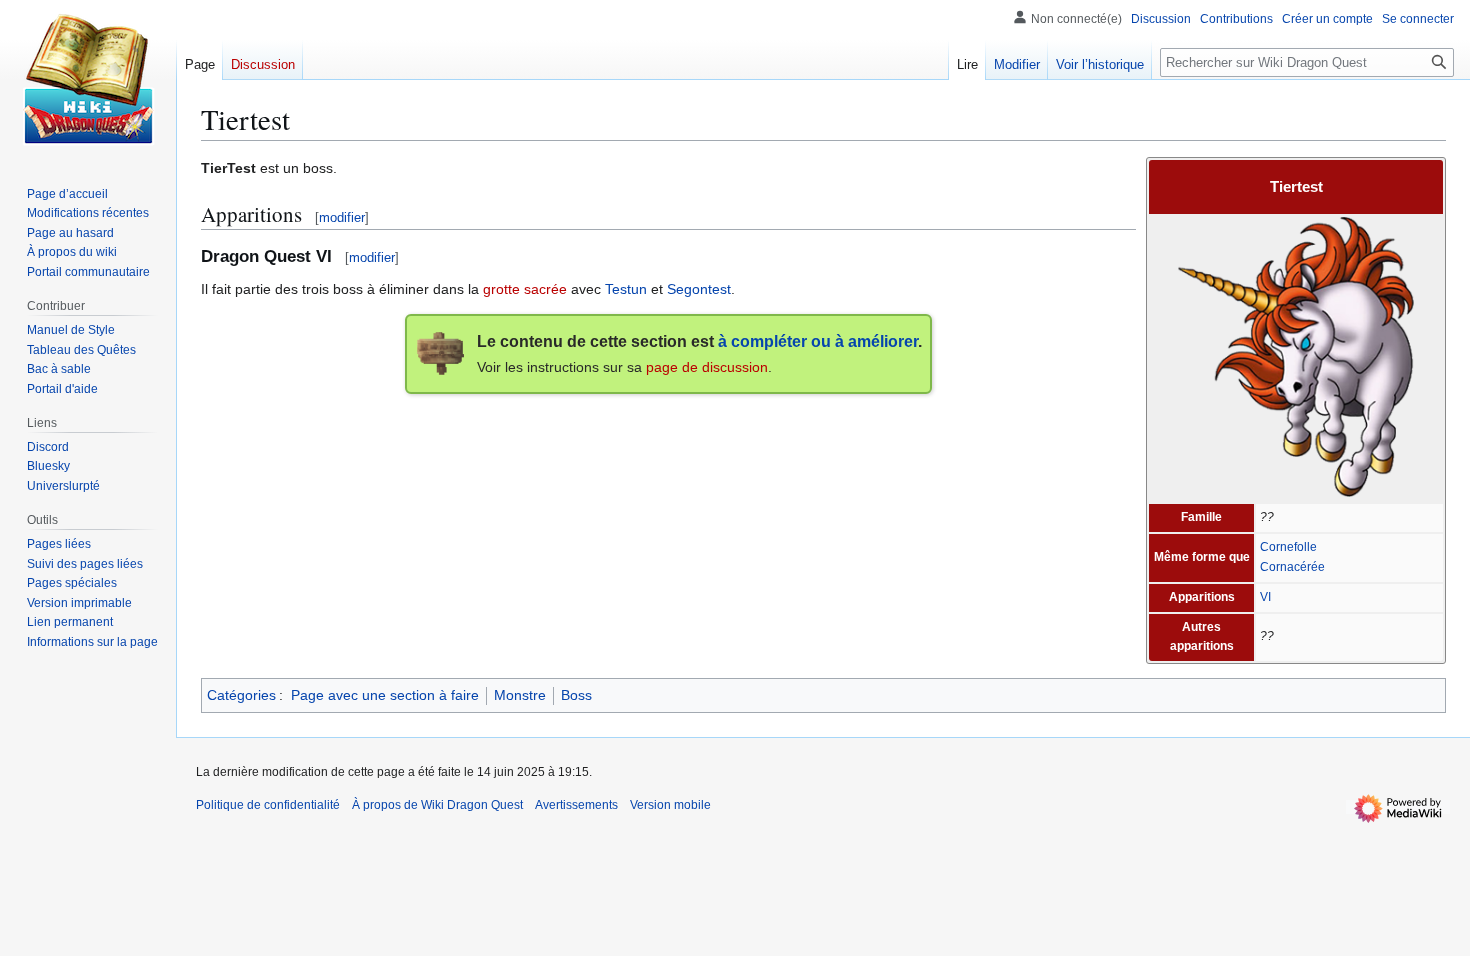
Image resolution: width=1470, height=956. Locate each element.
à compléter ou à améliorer (818, 341)
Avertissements (576, 805)
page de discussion (707, 367)
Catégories (241, 695)
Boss (576, 695)
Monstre (520, 695)
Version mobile (670, 805)
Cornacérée (1292, 567)
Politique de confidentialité (268, 805)
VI (1265, 597)
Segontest (699, 289)
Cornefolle (1288, 547)
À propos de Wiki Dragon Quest (437, 805)
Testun (626, 289)
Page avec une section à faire (385, 695)
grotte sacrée (525, 289)
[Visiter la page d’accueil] (88, 80)
